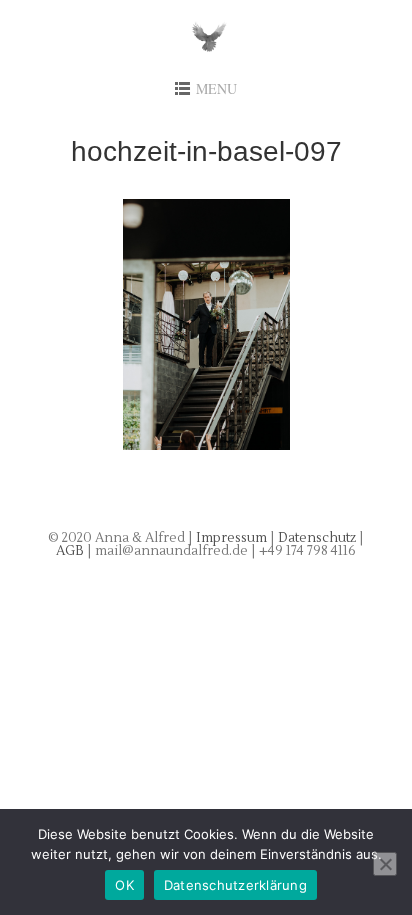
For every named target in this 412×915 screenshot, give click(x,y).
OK (124, 885)
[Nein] (385, 864)
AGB (71, 551)
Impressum (231, 538)
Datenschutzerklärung (235, 885)
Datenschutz (318, 538)
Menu (216, 88)
